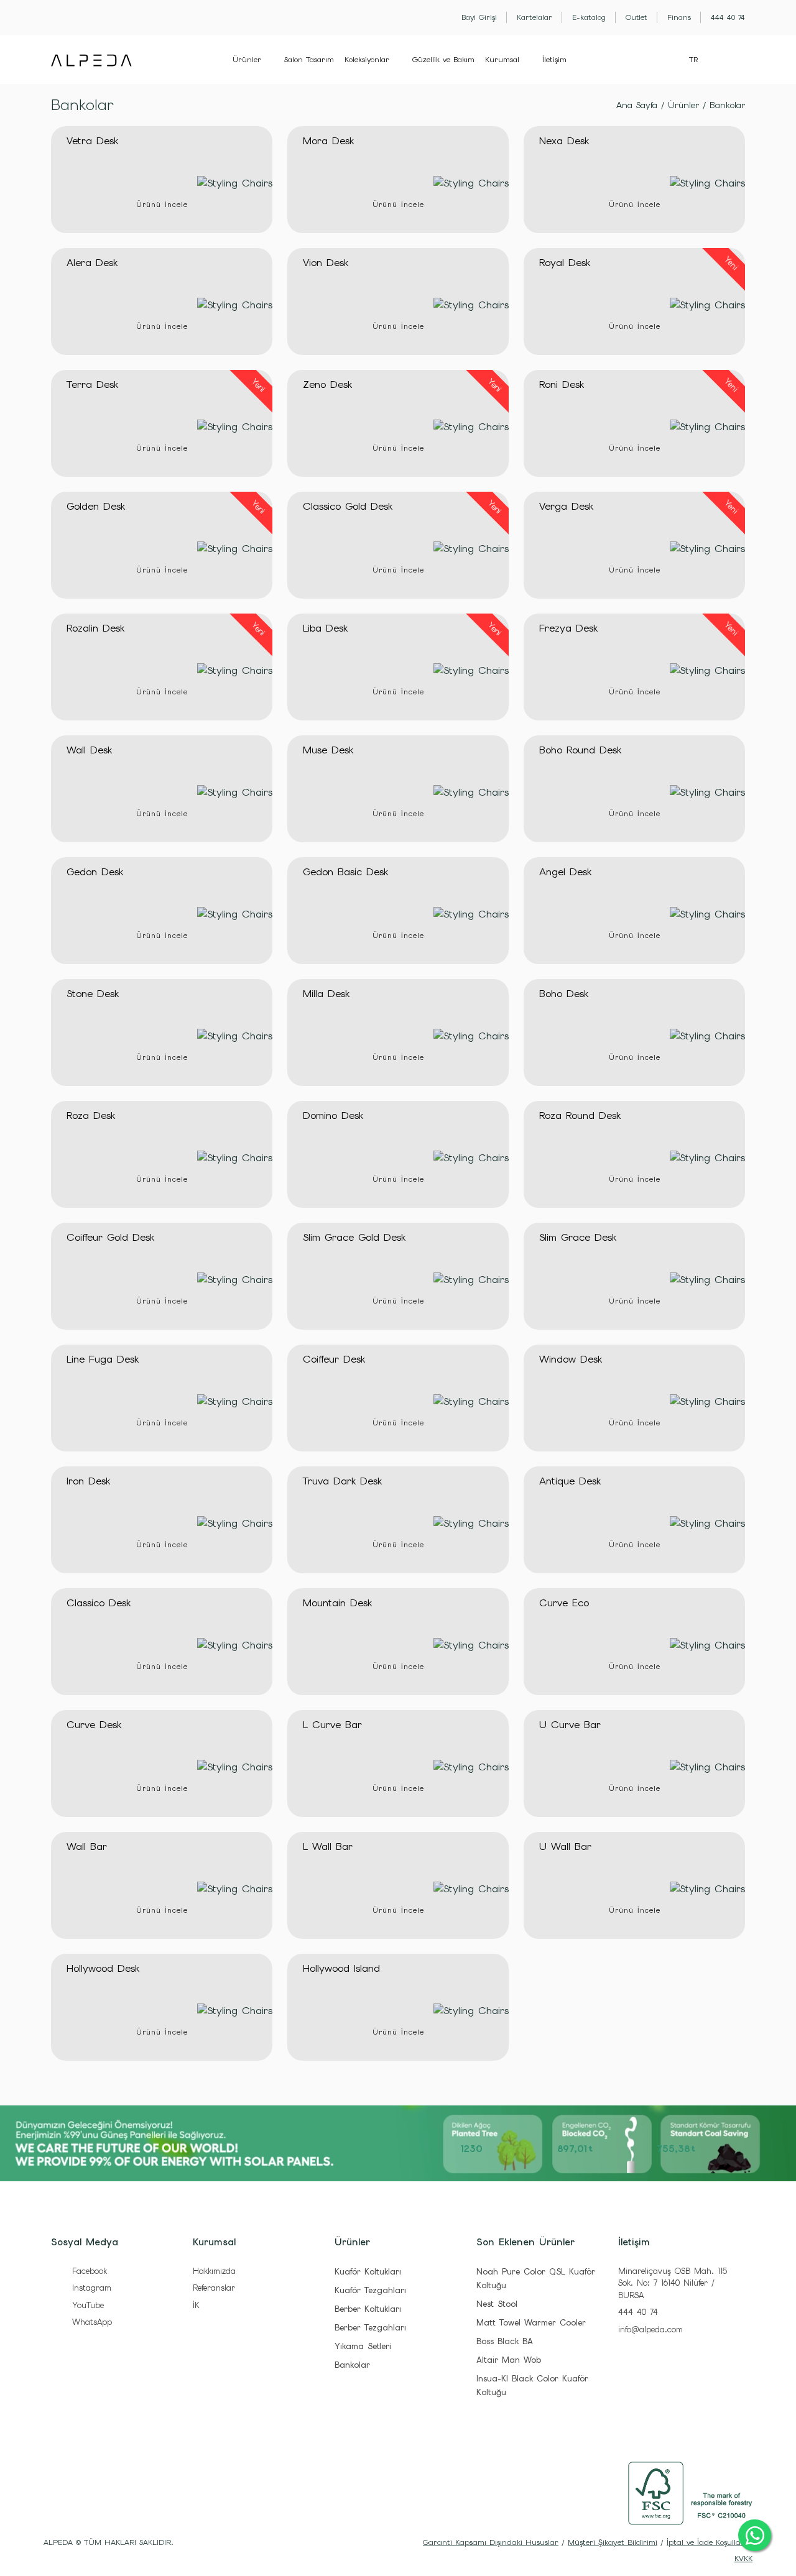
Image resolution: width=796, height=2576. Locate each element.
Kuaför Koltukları (368, 2272)
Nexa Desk (564, 141)
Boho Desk (564, 994)
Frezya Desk (568, 628)
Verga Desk (566, 506)
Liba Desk (325, 628)
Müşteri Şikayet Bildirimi (613, 2542)
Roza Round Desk (580, 1115)
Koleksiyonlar (367, 60)
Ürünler (247, 60)
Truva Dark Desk (342, 1481)
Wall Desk (89, 750)
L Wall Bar (328, 1847)
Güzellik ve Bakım (443, 60)
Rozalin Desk (95, 628)
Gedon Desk (95, 872)
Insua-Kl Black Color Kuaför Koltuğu (532, 2385)
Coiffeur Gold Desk (110, 1237)
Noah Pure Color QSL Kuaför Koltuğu (536, 2279)
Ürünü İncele (162, 205)
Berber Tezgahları (370, 2328)
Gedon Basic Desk (345, 872)
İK (196, 2305)
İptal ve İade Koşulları (706, 2542)
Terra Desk (92, 384)
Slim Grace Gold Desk (354, 1237)
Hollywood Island (341, 1968)
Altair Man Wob (509, 2360)
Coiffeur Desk (334, 1359)
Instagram (90, 2288)
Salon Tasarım (309, 60)
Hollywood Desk (103, 1968)
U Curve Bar (570, 1725)
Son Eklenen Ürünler (525, 2242)
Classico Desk (99, 1603)
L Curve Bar (332, 1725)
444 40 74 (638, 2312)
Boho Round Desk (580, 750)
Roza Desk (91, 1115)
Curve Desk (94, 1725)
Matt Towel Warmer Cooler (531, 2323)
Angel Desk (565, 872)
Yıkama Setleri (363, 2346)
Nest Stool (497, 2304)
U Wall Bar (565, 1847)
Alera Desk (92, 263)
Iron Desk (88, 1481)
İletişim (554, 60)
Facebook (88, 2271)
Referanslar (214, 2288)
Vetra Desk (92, 141)
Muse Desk (328, 750)
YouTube (86, 2305)
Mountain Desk (337, 1603)
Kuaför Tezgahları (370, 2290)
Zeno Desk (327, 384)
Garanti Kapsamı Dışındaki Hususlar (491, 2542)
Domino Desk (333, 1115)
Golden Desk (96, 506)
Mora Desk (328, 141)
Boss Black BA (505, 2341)
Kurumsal (502, 60)
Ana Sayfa (637, 105)
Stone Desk (93, 994)
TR (693, 60)
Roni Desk (562, 384)
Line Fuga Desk (103, 1359)
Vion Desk (326, 263)
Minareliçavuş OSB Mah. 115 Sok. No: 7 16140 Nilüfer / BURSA (673, 2283)
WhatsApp (90, 2322)
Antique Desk (570, 1481)
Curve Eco (564, 1603)
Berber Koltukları (368, 2309)
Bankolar (727, 105)
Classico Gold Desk (348, 506)
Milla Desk (326, 994)
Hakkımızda (214, 2271)
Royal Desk (565, 263)
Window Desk (571, 1359)
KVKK (743, 2559)
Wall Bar (87, 1847)
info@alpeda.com (650, 2330)
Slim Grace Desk (578, 1237)
